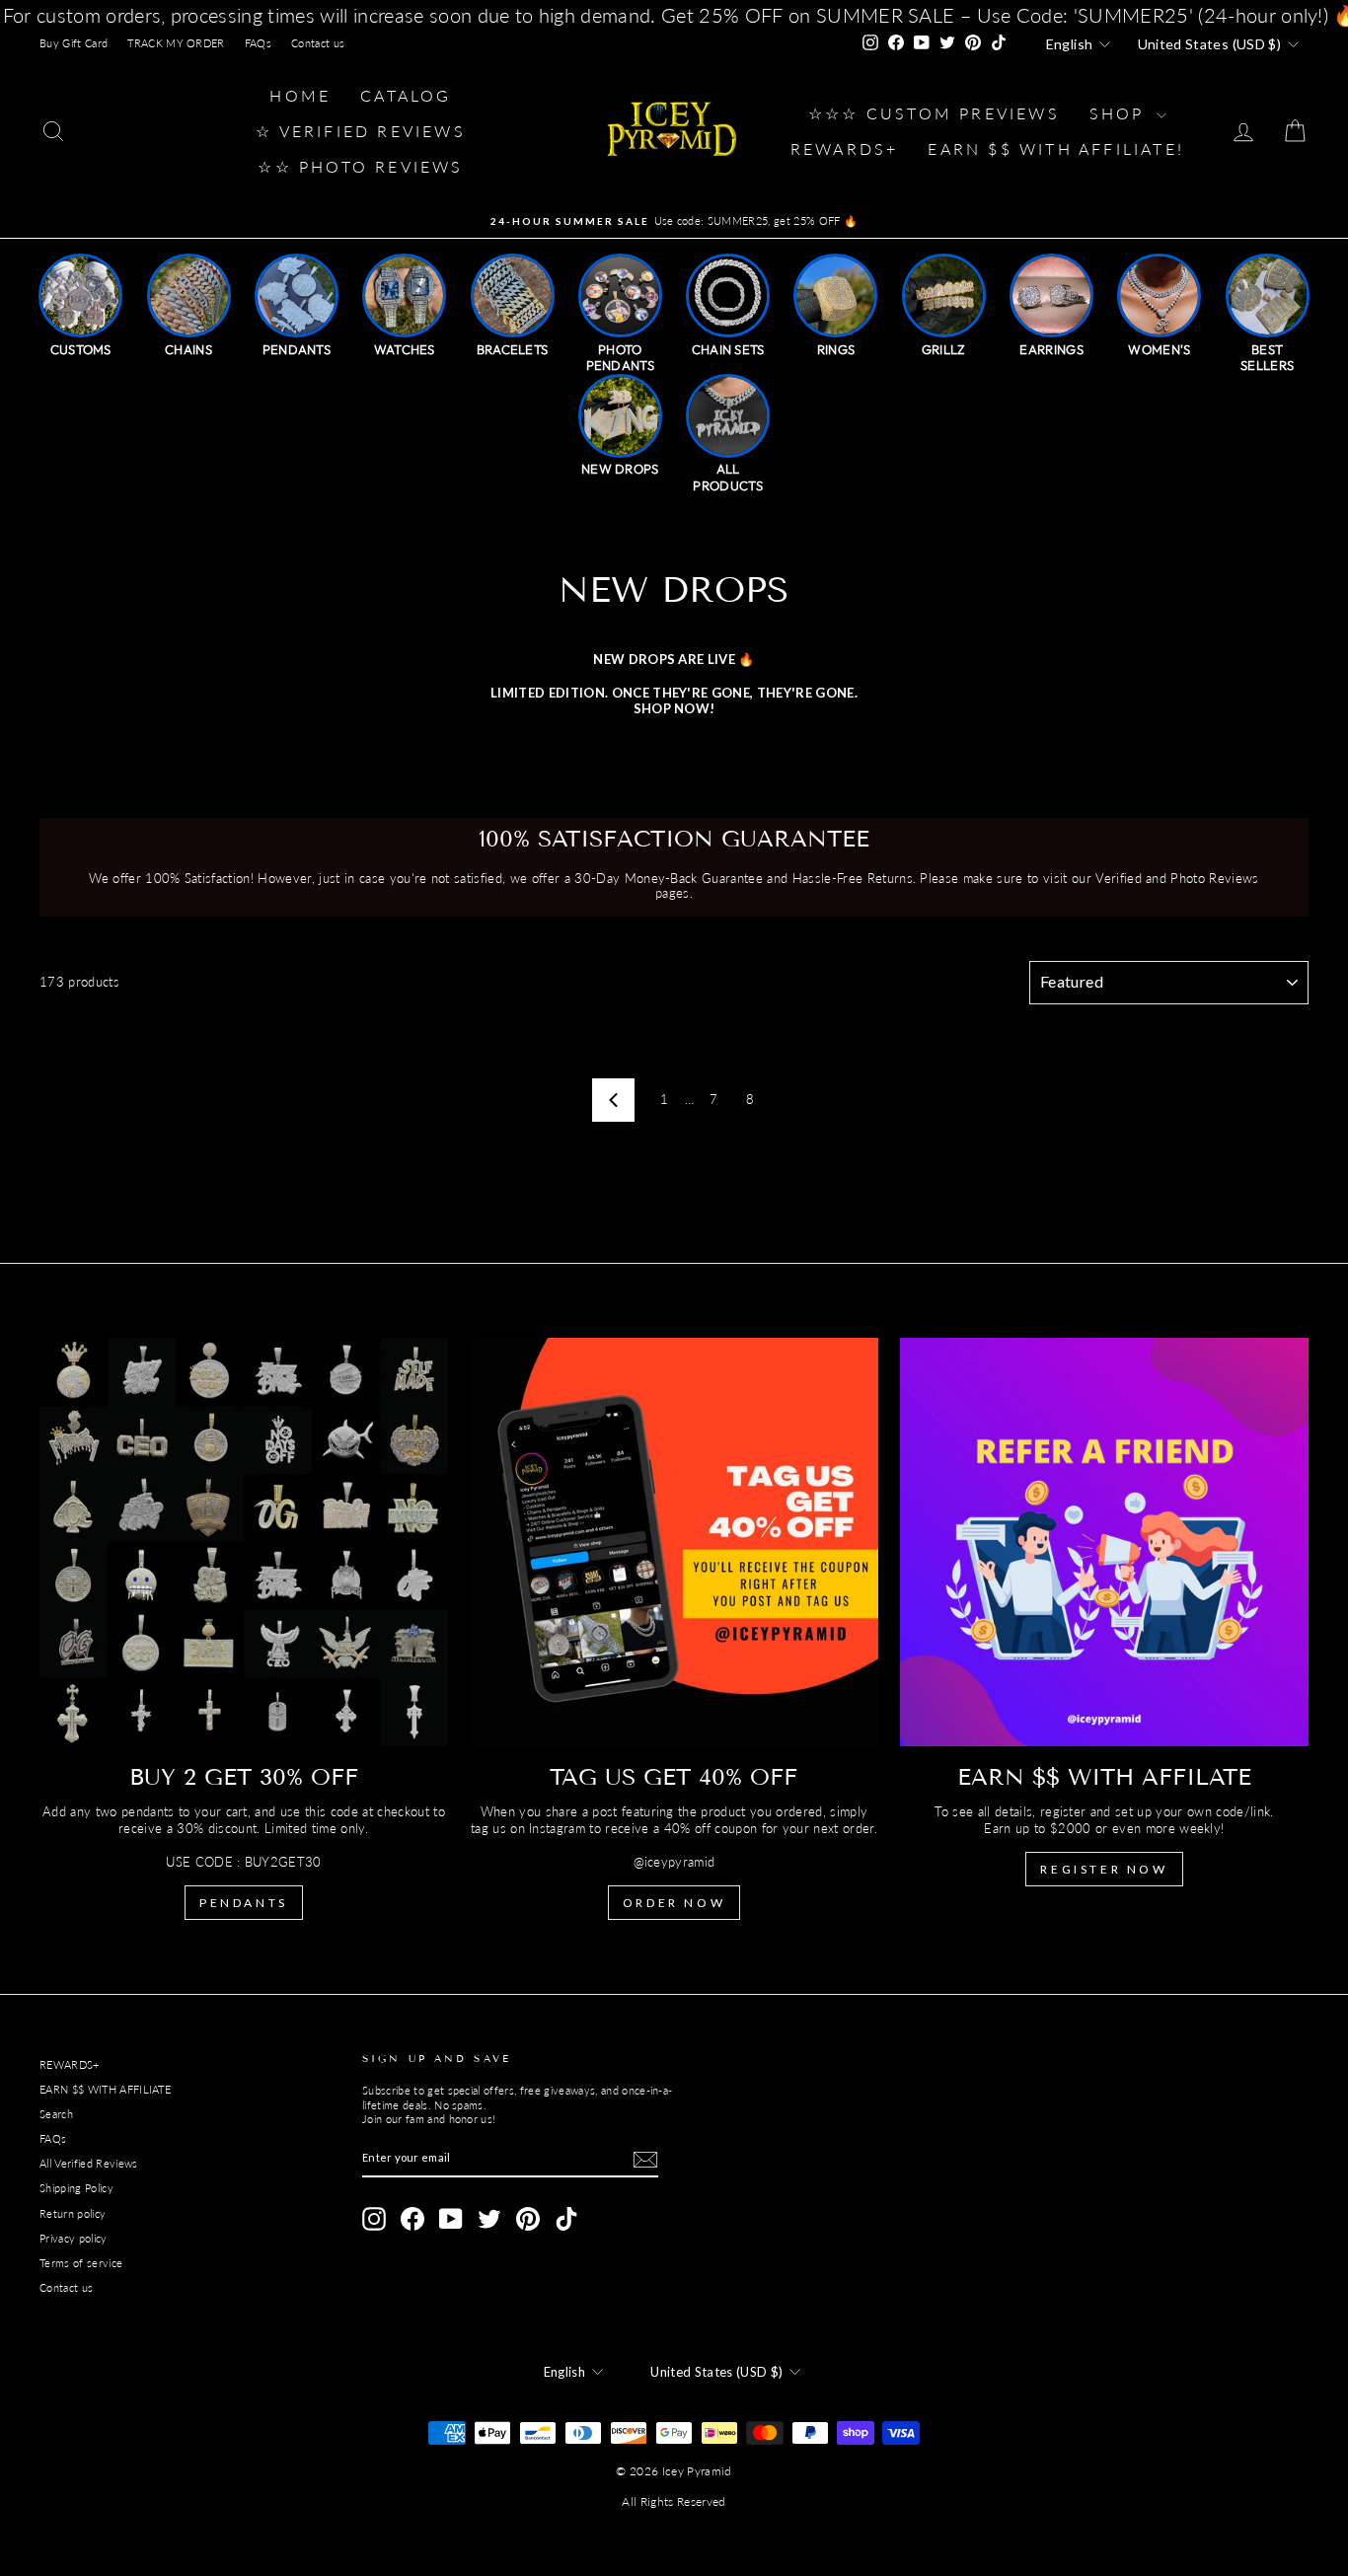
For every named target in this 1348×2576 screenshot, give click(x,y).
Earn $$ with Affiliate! (1056, 148)
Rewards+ (845, 148)
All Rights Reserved (674, 2502)
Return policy (73, 2213)
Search (56, 2114)
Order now (674, 1903)
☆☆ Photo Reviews (360, 166)
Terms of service (81, 2263)
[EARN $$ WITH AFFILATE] (1104, 1542)
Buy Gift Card (74, 43)
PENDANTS (244, 1903)
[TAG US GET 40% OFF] (674, 1542)
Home (300, 95)
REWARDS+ (70, 2064)
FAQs (258, 43)
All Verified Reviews (89, 2163)
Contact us (318, 43)
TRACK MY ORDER (176, 43)
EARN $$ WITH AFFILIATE (105, 2089)
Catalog (406, 95)
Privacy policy (74, 2238)
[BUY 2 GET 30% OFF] (244, 1542)
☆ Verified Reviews (361, 131)
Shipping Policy (76, 2188)
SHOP (1121, 113)
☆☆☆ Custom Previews (934, 113)
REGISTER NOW (1104, 1869)
